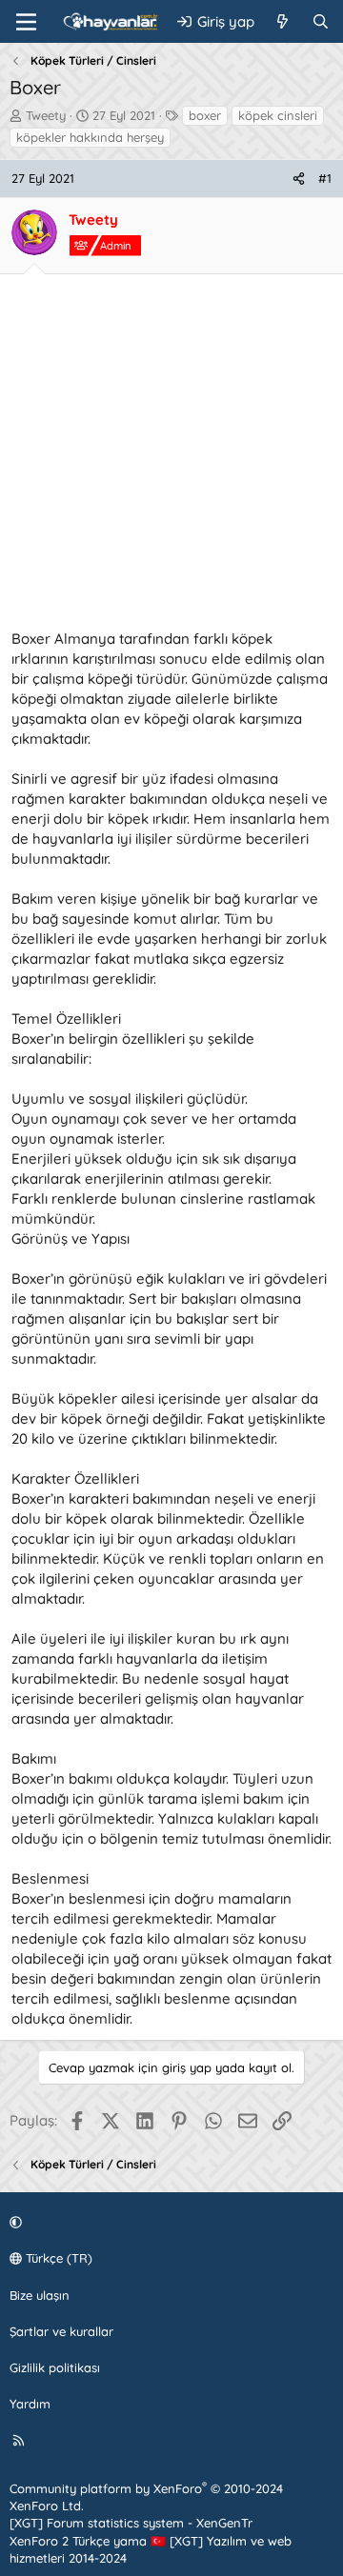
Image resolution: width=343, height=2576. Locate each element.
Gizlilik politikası (55, 2367)
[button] (169, 2222)
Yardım (30, 2404)
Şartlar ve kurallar (61, 2331)
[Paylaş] (299, 178)
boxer (205, 115)
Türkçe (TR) (57, 2258)
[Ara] (321, 21)
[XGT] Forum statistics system (131, 2523)
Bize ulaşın (40, 2295)
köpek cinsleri (278, 115)
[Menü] (26, 22)
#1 (325, 178)
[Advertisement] (171, 457)
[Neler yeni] (282, 21)
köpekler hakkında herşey (90, 137)
